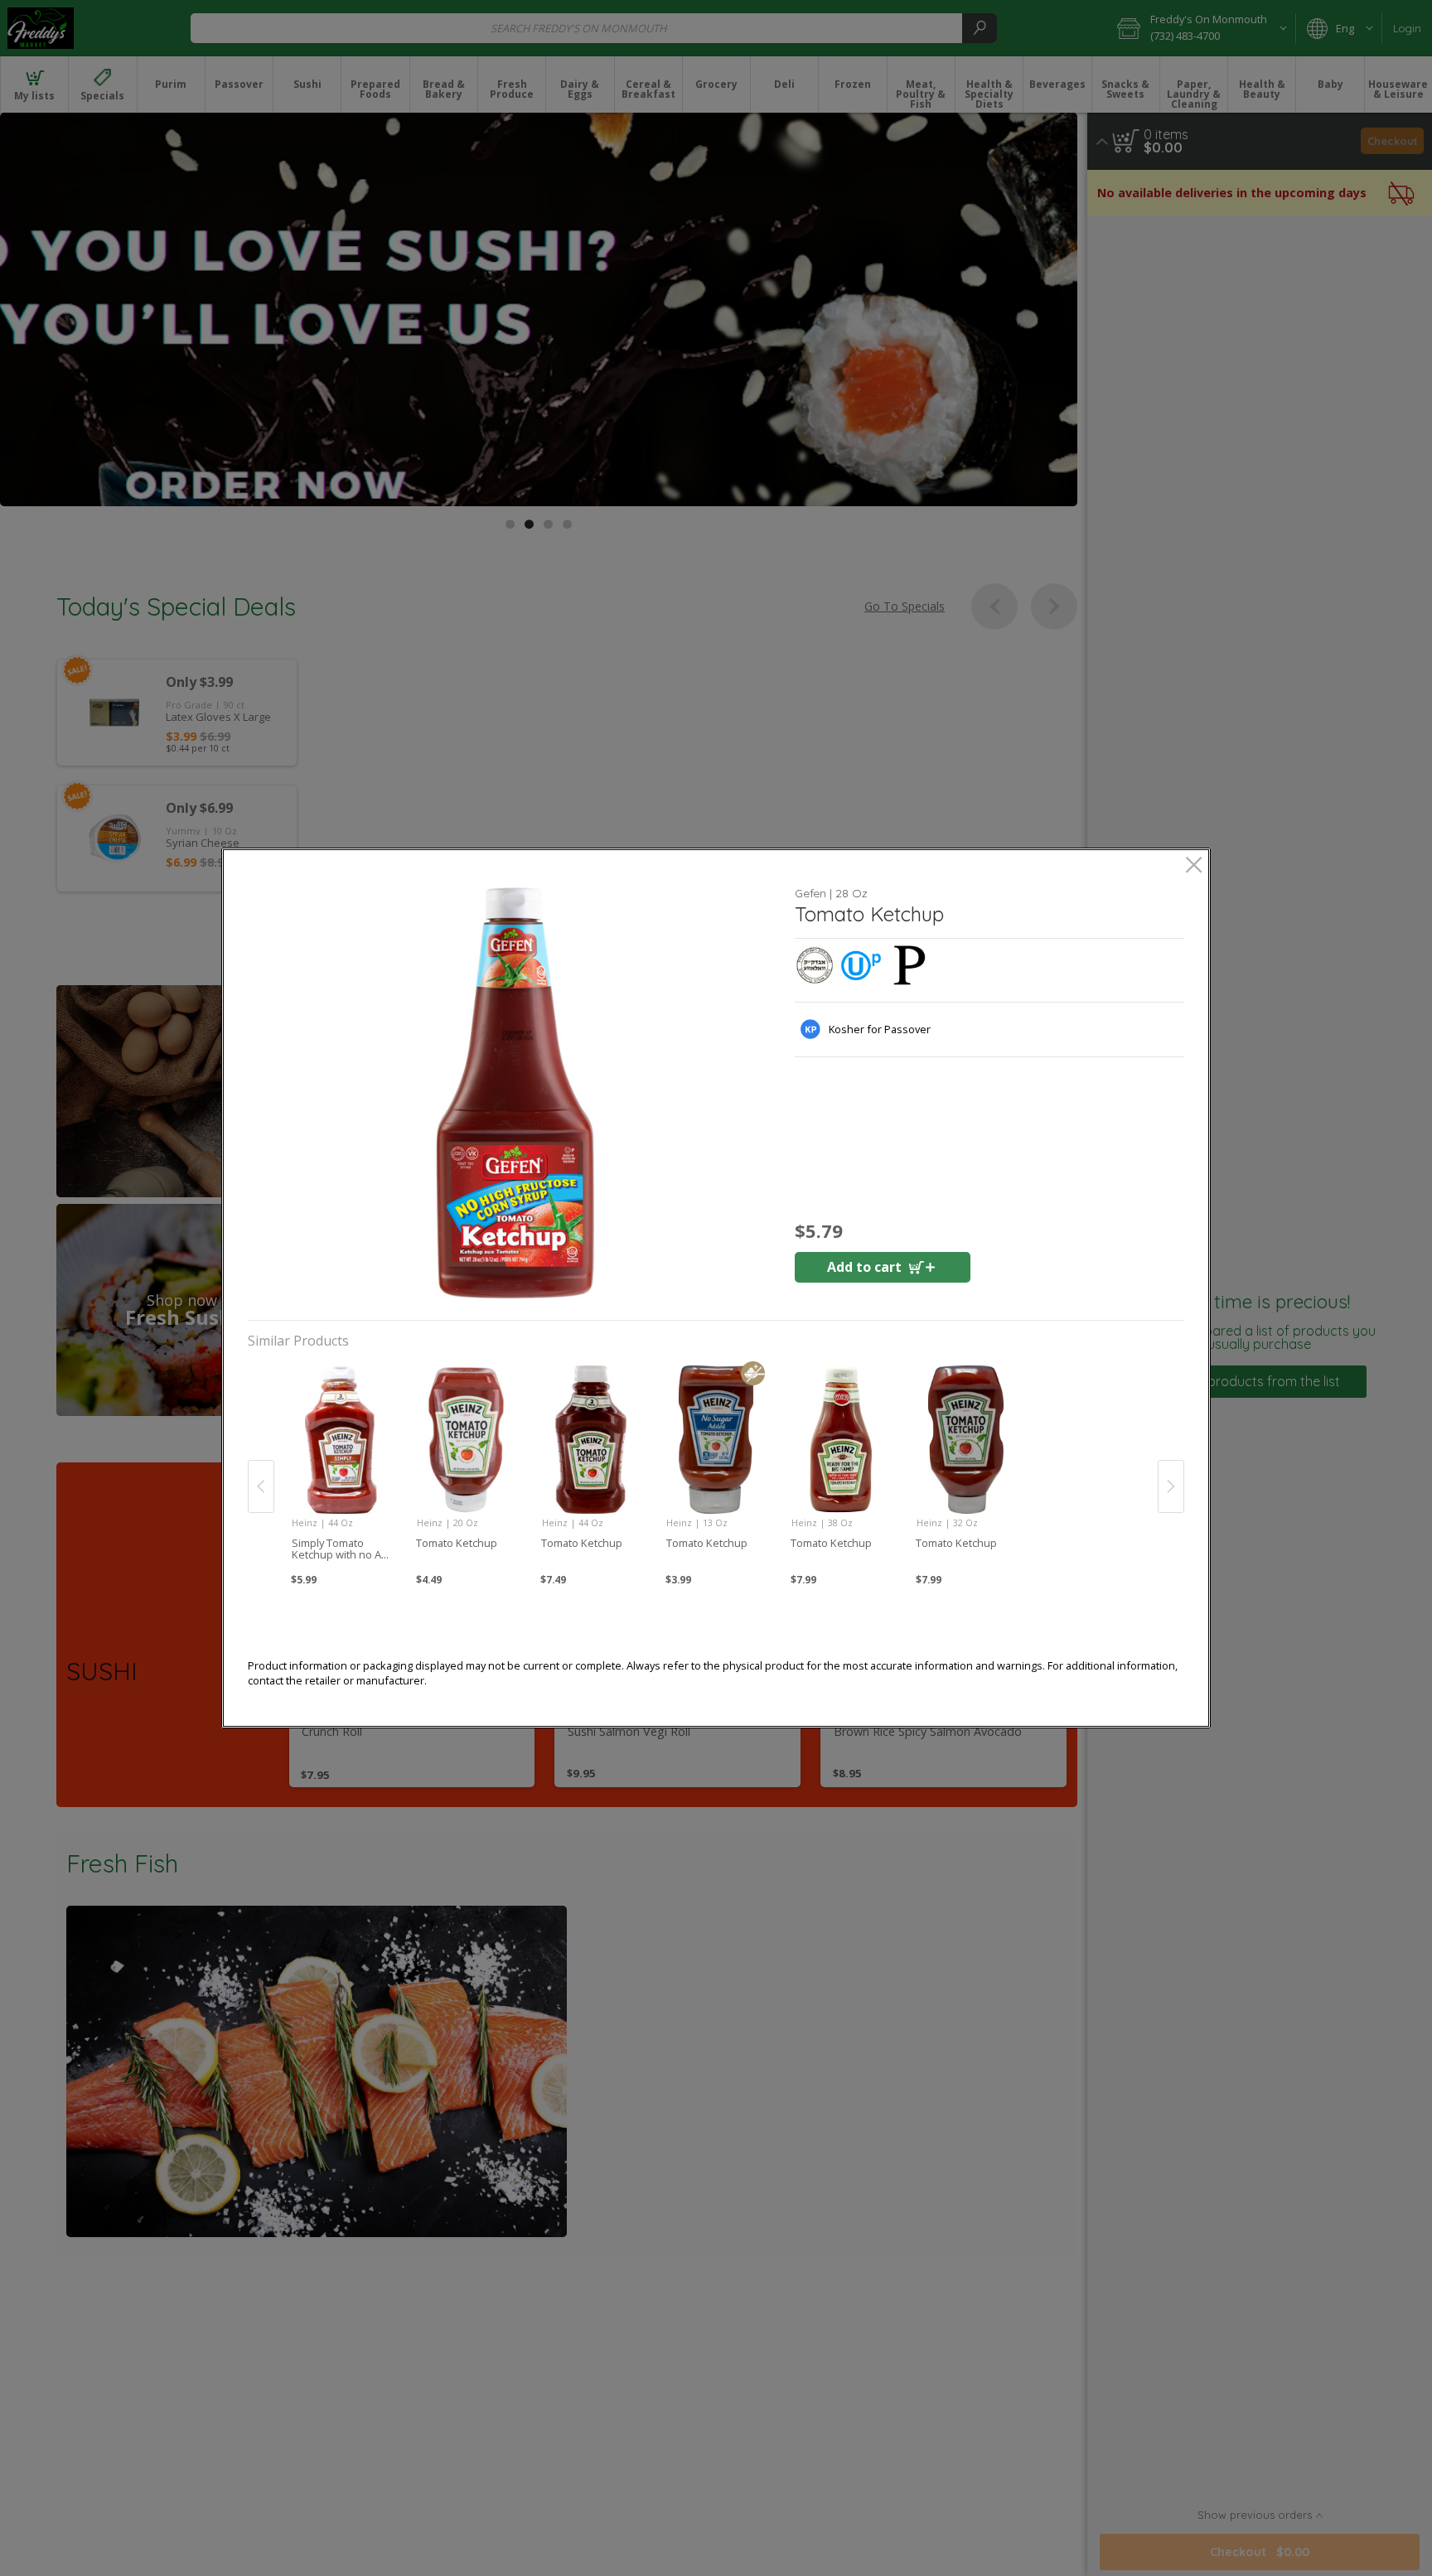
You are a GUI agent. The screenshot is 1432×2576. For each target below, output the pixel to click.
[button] (515, 1093)
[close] (1194, 866)
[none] (341, 1468)
